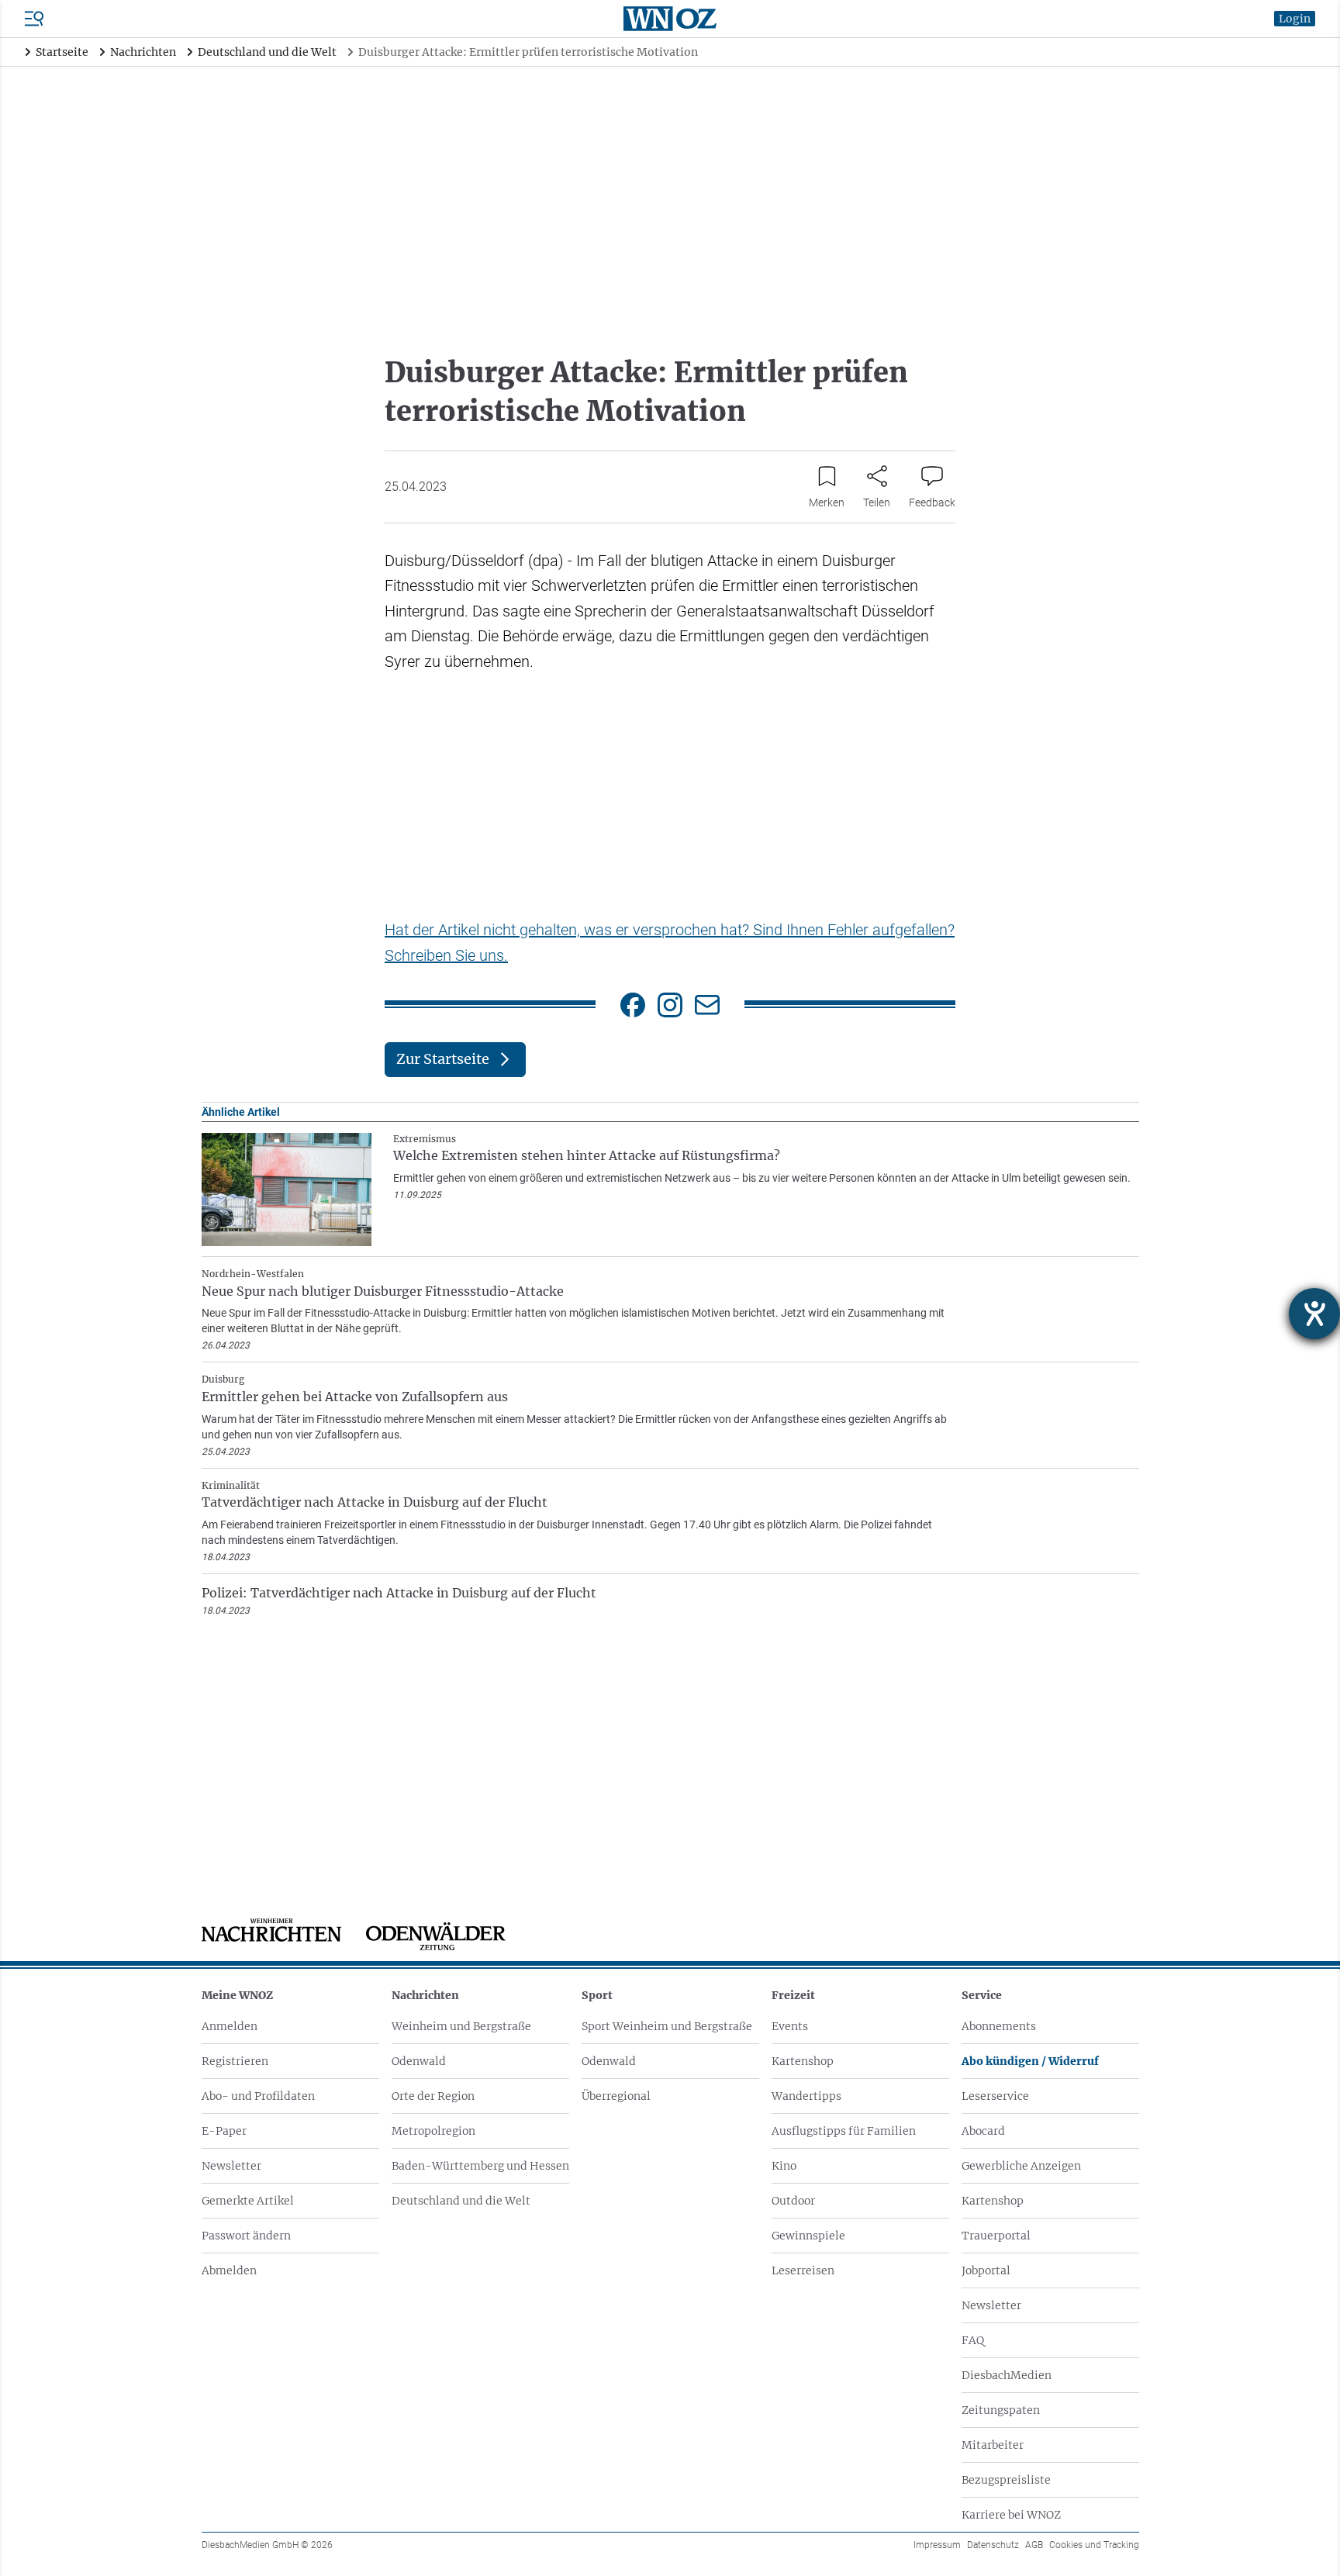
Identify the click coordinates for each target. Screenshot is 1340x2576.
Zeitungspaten (1001, 2410)
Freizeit (793, 1995)
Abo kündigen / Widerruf (1030, 2061)
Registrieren (235, 2061)
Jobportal (986, 2270)
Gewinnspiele (808, 2236)
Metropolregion (433, 2131)
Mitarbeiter (993, 2445)
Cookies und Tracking (1094, 2545)
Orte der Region (433, 2096)
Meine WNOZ (237, 1995)
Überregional (616, 2096)
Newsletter (231, 2166)
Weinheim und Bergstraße (461, 2026)
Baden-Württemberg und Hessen (480, 2166)
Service (982, 1995)
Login (1295, 19)
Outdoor (793, 2201)
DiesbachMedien (1007, 2375)
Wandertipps (806, 2096)
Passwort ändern (246, 2236)
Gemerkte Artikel (248, 2201)
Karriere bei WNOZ (1011, 2515)
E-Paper (224, 2131)
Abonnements (999, 2026)
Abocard (983, 2131)
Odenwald (419, 2061)
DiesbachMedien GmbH (267, 2545)
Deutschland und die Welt (461, 2201)
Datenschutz (993, 2545)
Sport (597, 1995)
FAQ (973, 2340)
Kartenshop (803, 2061)
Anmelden (230, 2026)
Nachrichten (425, 1995)
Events (790, 2026)
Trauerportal (996, 2236)
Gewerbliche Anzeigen (1021, 2166)
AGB (1034, 2545)
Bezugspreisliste (1006, 2480)
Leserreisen (803, 2270)
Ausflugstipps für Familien (844, 2131)
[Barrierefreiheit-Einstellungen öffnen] (1314, 1314)
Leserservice (995, 2096)
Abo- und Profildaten (258, 2096)
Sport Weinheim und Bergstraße (667, 2026)
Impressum (937, 2545)
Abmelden (229, 2270)
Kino (784, 2166)
